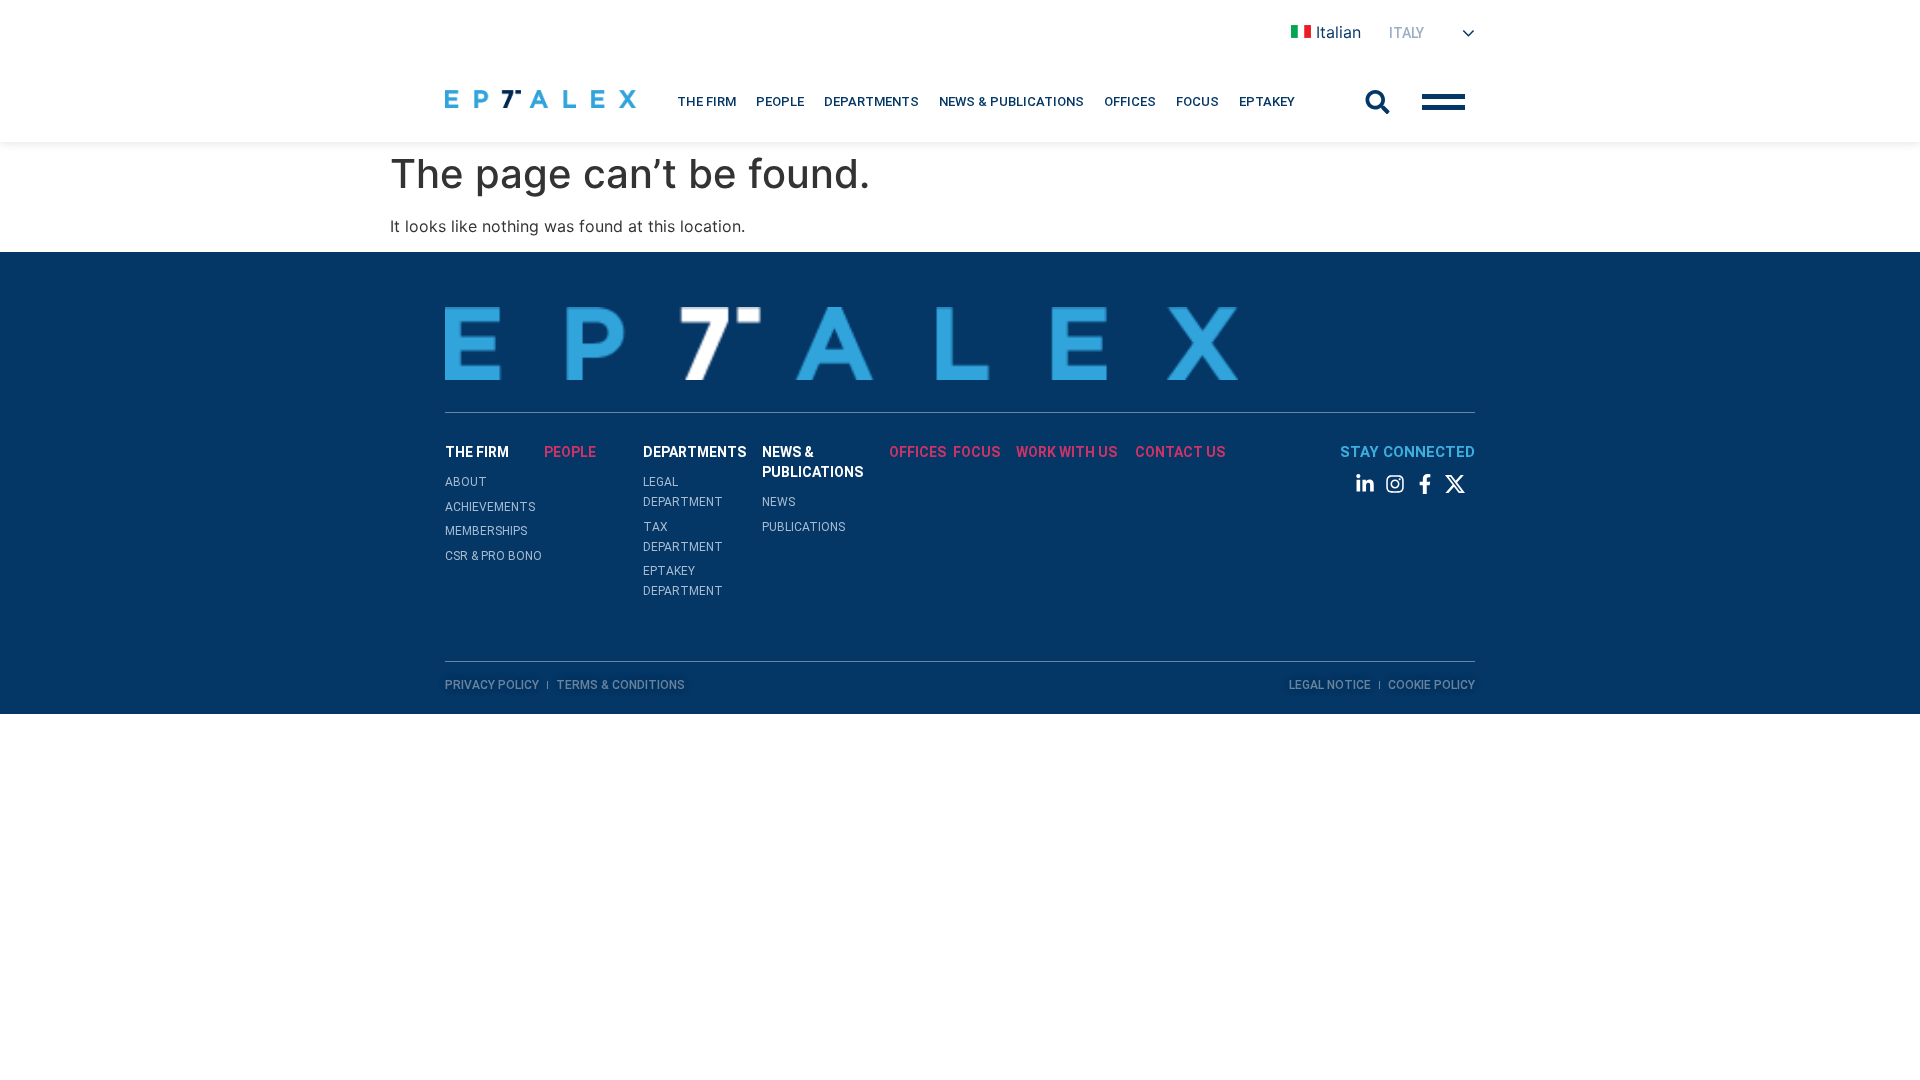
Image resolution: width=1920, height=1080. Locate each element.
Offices (1130, 101)
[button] (706, 102)
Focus (1197, 101)
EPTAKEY (1267, 101)
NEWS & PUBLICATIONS (1011, 101)
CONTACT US (1180, 452)
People (780, 101)
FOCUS (976, 452)
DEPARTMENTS (871, 101)
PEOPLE (570, 452)
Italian (1338, 32)
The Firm (706, 101)
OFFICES (917, 452)
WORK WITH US (1066, 452)
